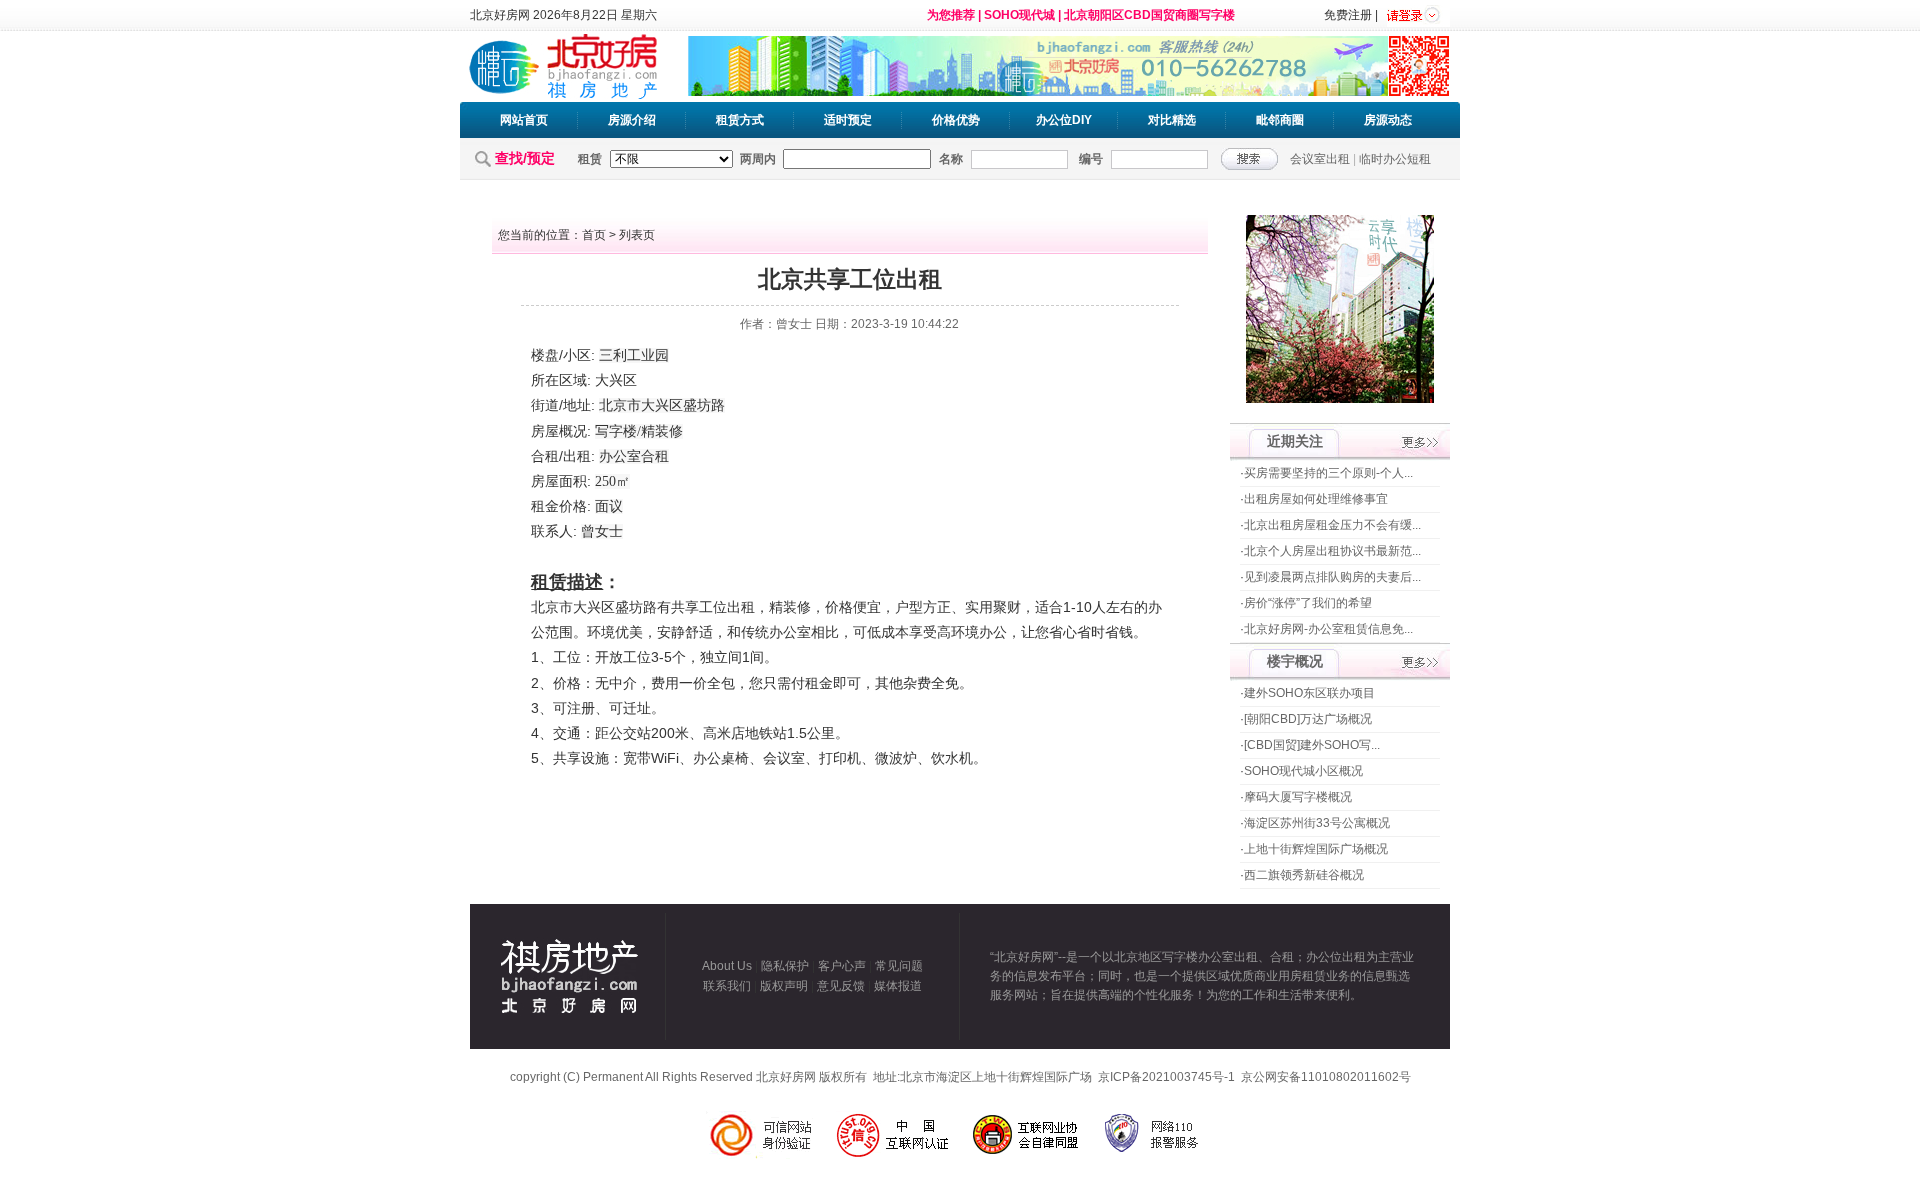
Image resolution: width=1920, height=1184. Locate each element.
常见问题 (899, 966)
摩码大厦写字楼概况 (1298, 797)
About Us (727, 966)
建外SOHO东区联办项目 (1309, 693)
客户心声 (842, 966)
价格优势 (956, 120)
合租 (545, 456)
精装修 (662, 431)
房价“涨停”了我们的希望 (1308, 603)
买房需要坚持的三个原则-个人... (1328, 473)
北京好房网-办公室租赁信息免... (1328, 629)
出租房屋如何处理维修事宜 (1316, 499)
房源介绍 (632, 120)
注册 (581, 708)
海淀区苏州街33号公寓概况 (1317, 823)
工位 (713, 607)
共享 (685, 607)
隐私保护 (785, 966)
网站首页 (524, 120)
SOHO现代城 (1019, 15)
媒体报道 (898, 986)
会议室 (784, 758)
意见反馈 (841, 986)
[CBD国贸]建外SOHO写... (1312, 745)
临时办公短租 (1395, 159)
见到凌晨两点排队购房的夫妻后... (1332, 577)
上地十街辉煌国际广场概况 (1316, 849)
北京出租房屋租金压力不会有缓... (1332, 525)
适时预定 (848, 120)
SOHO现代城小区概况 (1303, 771)
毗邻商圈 (1280, 120)
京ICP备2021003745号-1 (1166, 1077)
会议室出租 (1320, 159)
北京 (613, 405)
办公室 (620, 456)
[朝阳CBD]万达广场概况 (1308, 719)
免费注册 (1348, 15)
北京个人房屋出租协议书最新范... (1332, 551)
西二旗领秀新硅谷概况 (1304, 875)
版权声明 (784, 986)
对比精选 (1172, 120)
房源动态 (1388, 120)
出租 (577, 456)
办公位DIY (1064, 120)
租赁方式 (740, 120)
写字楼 (616, 431)
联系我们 (727, 986)
